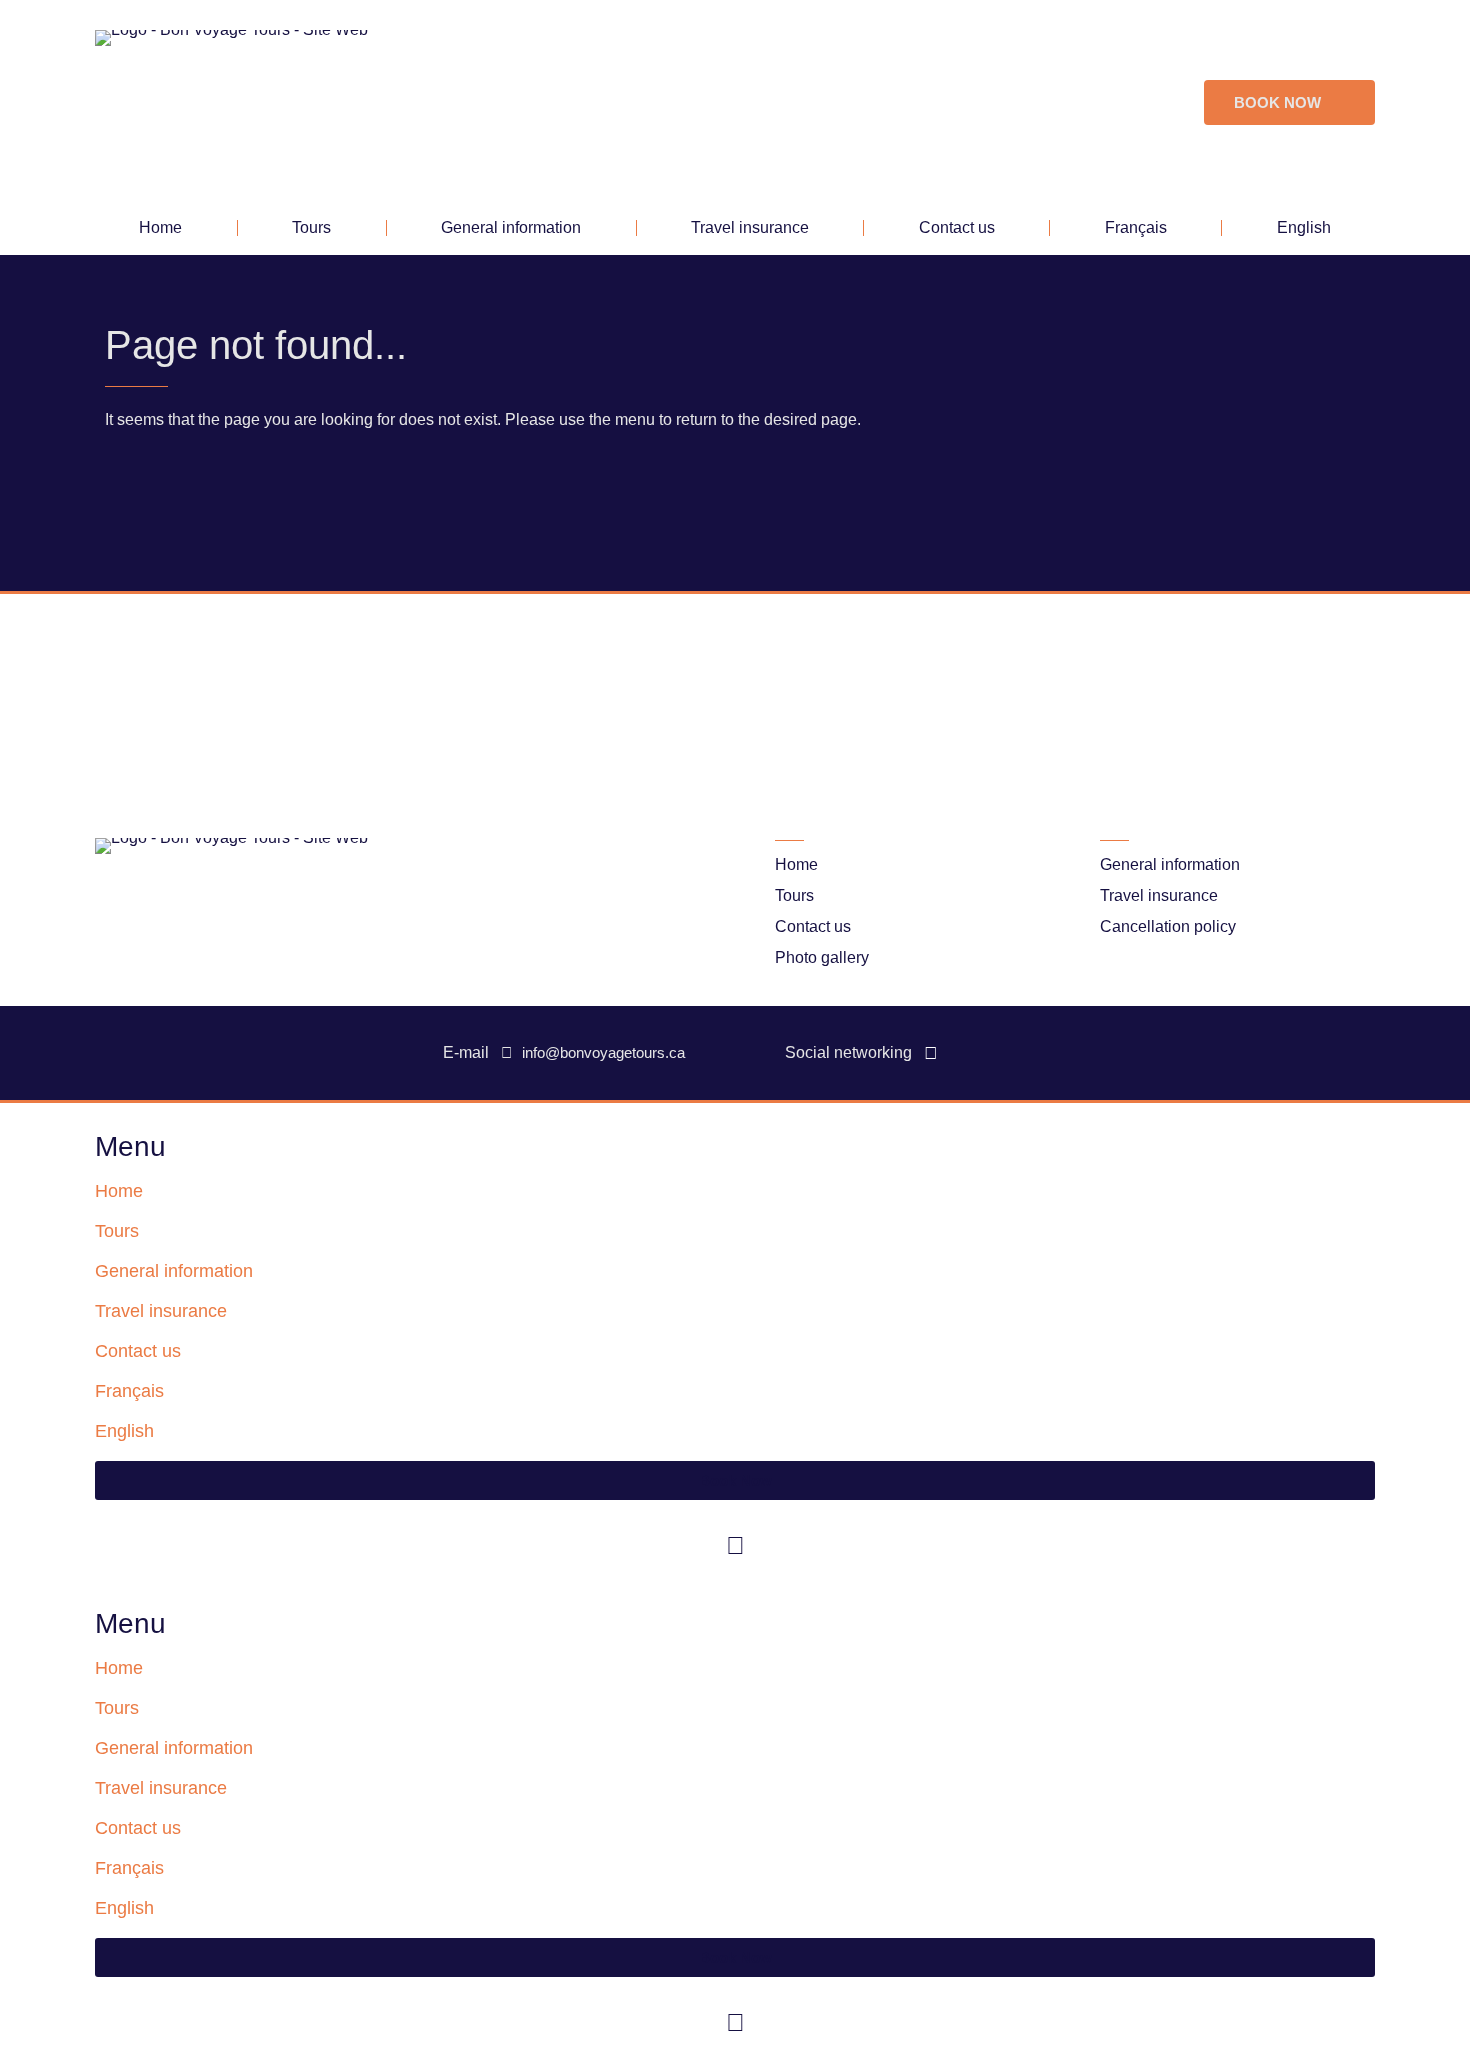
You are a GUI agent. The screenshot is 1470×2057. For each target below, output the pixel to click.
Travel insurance (750, 227)
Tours (311, 227)
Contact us (957, 227)
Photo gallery (822, 957)
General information (511, 227)
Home (160, 227)
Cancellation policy (1168, 926)
